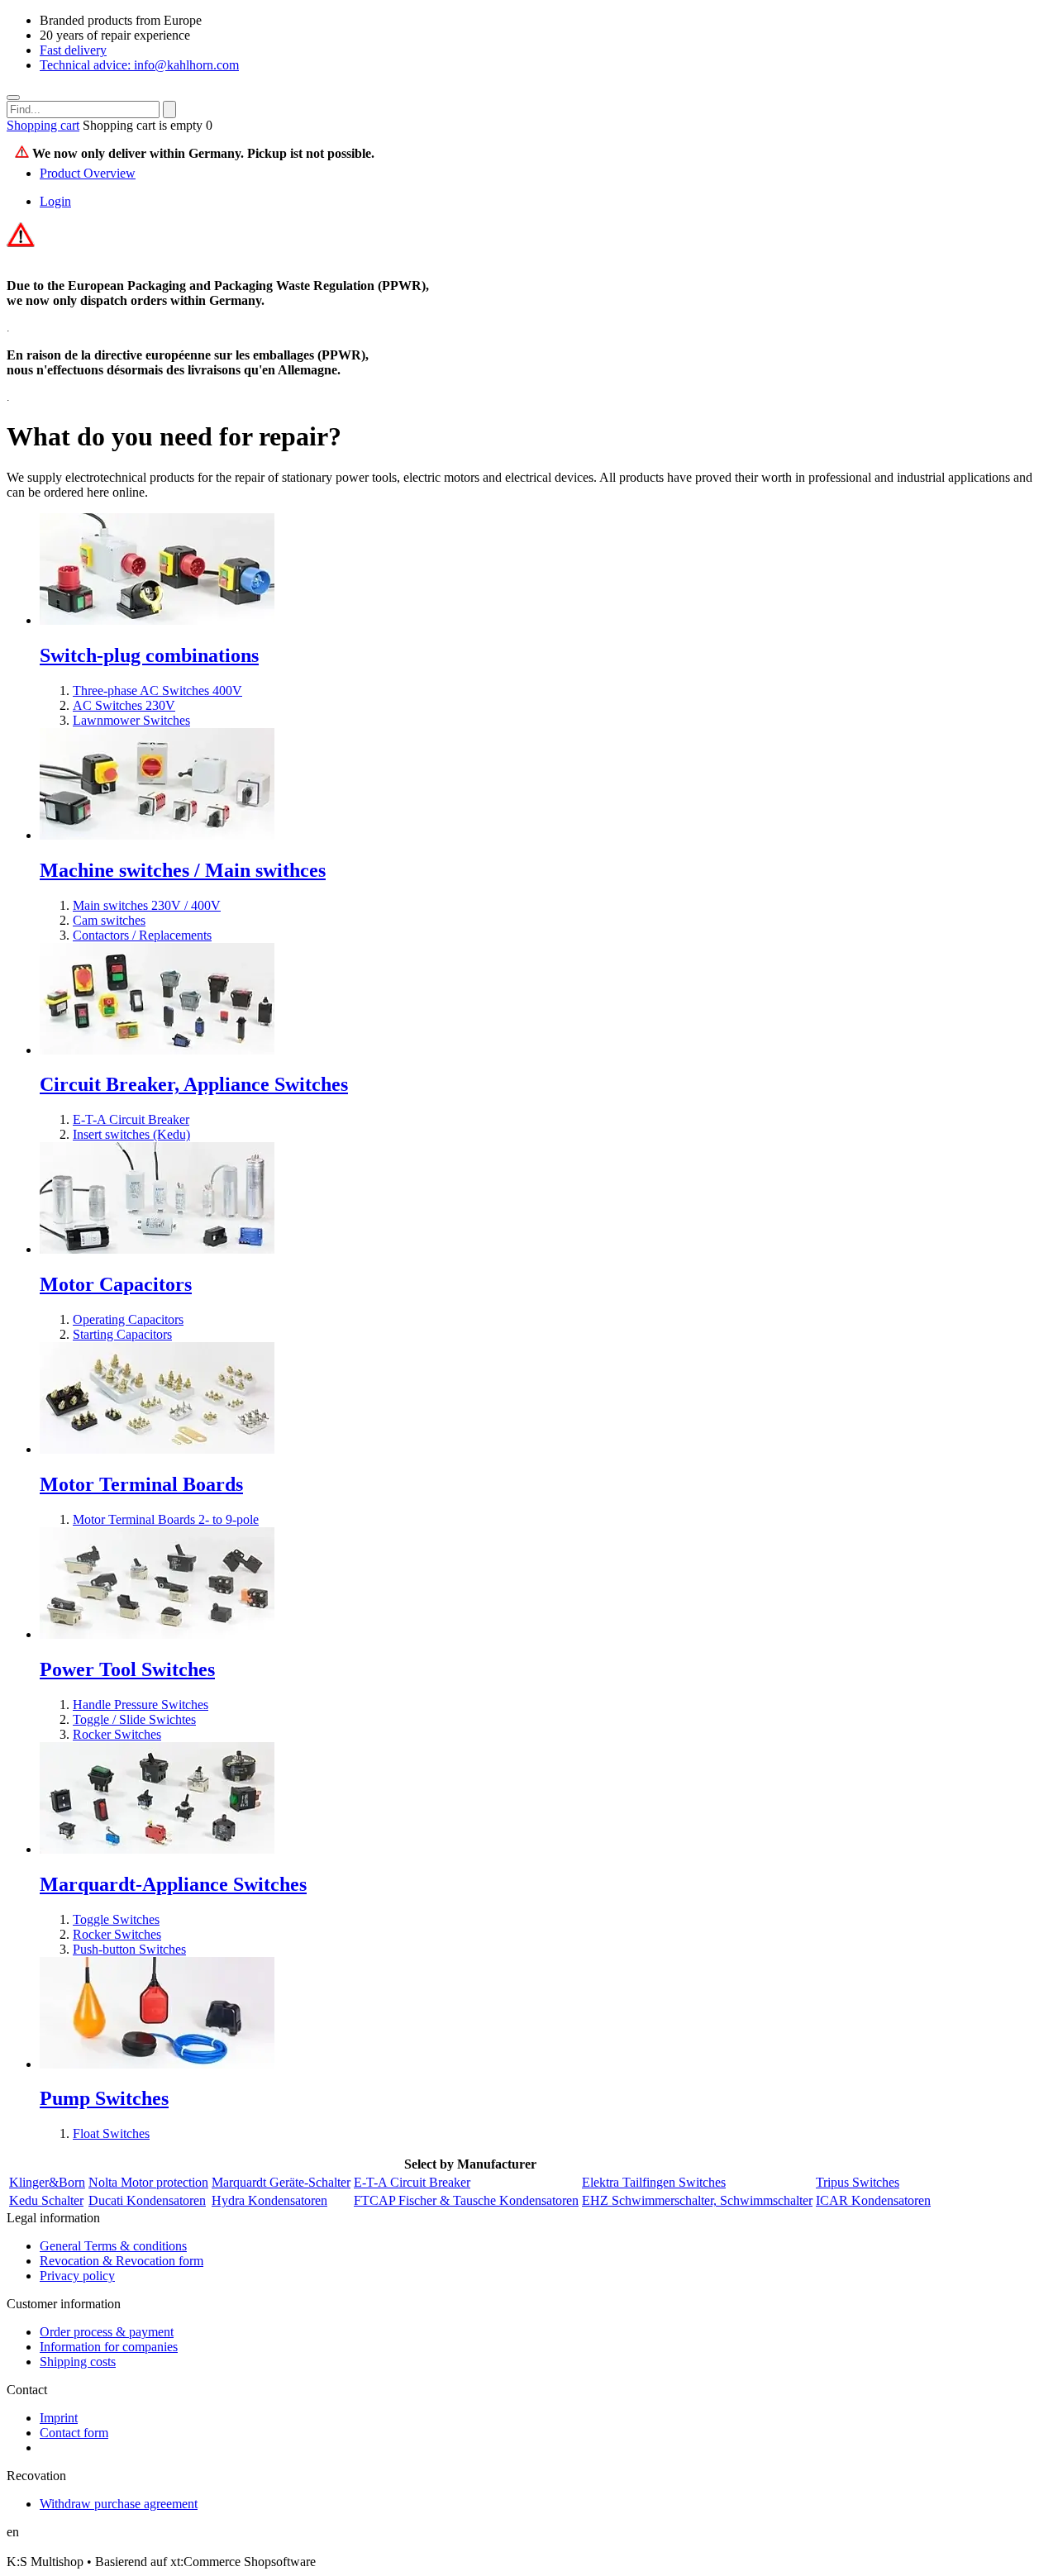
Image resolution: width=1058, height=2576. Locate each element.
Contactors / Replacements (142, 935)
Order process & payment (107, 2332)
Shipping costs (78, 2362)
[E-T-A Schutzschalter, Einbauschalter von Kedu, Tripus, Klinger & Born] (157, 1050)
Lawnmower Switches (131, 720)
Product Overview (88, 173)
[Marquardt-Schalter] (157, 1849)
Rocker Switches (117, 1734)
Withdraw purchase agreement (119, 2504)
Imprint (59, 2418)
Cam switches (109, 920)
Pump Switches (104, 2098)
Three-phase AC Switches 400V (157, 690)
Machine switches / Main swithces (183, 870)
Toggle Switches (116, 1919)
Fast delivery (73, 50)
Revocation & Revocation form (122, 2261)
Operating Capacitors (128, 1319)
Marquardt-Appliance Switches (173, 1884)
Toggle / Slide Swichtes (134, 1719)
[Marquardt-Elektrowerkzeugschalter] (157, 1634)
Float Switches (111, 2133)
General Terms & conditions (113, 2246)
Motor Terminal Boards (141, 1484)
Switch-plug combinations (149, 655)
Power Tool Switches (127, 1669)
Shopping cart (43, 125)
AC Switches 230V (124, 705)
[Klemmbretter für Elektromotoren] (157, 1449)
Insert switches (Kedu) (131, 1134)
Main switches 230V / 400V (147, 905)
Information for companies (109, 2347)
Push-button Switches (129, 1949)
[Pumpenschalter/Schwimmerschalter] (157, 2064)
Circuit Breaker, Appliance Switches (194, 1084)
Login (55, 201)
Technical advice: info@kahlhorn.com (139, 65)
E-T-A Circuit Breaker (131, 1119)
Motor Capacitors (116, 1284)
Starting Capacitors (122, 1334)
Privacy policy (77, 2276)
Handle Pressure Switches (141, 1705)
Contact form (74, 2433)
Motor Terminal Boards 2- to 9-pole (166, 1519)
